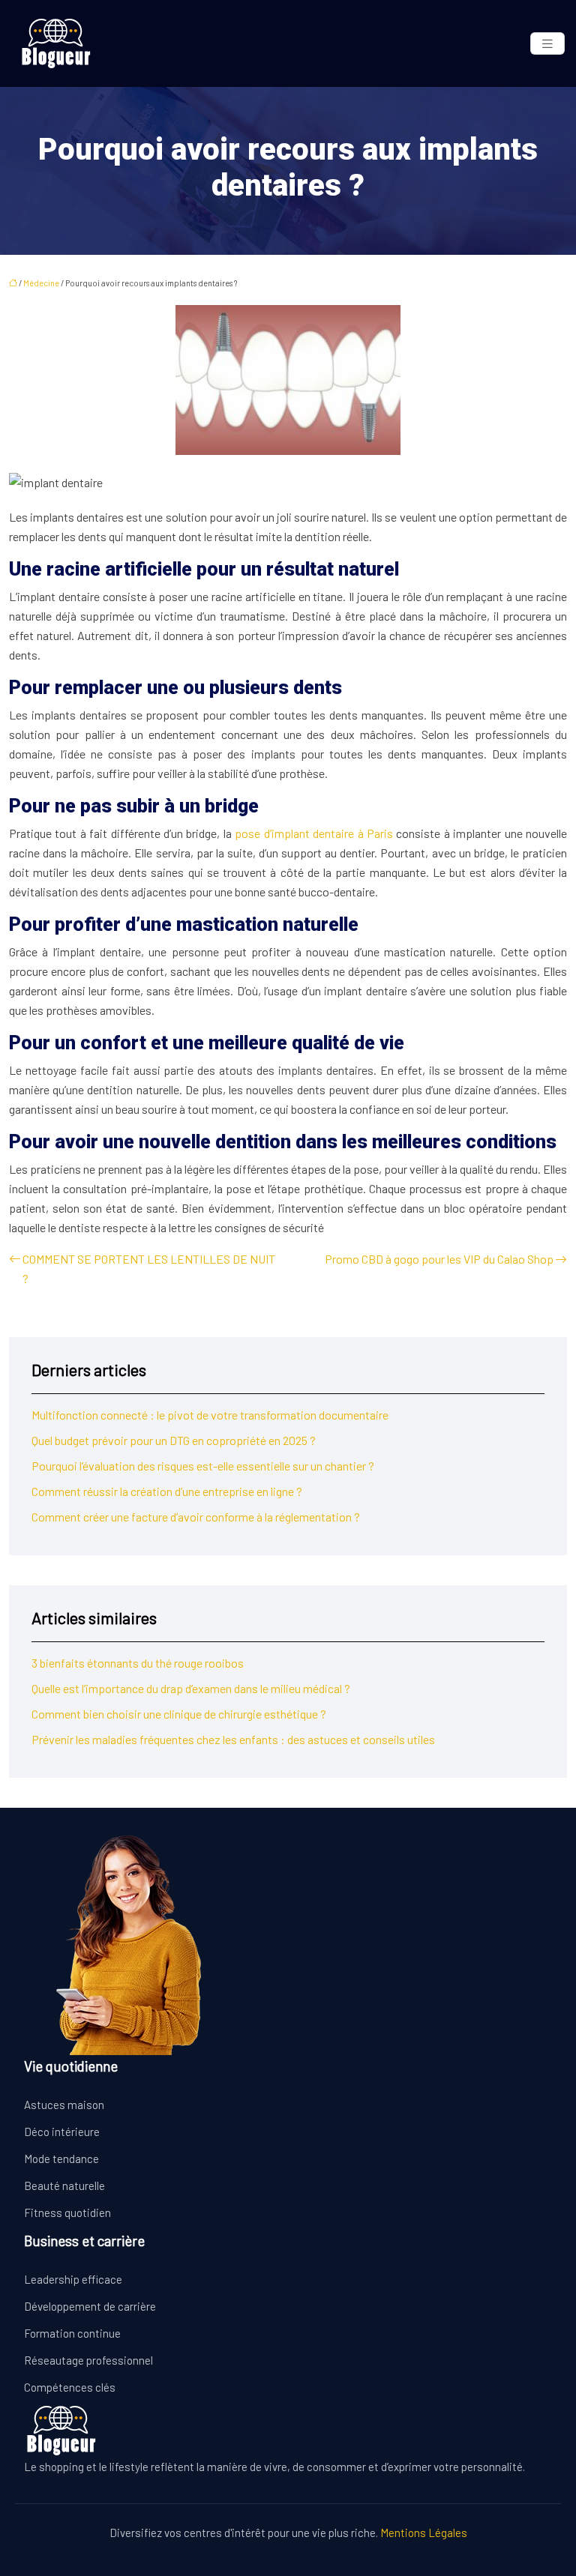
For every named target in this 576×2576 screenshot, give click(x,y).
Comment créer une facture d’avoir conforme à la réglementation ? (196, 1517)
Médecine (41, 283)
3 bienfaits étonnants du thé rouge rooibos (138, 1663)
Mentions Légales (424, 2533)
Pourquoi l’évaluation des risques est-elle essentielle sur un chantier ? (203, 1466)
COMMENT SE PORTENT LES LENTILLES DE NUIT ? (149, 1269)
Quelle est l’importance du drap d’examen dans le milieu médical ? (191, 1688)
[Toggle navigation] (547, 44)
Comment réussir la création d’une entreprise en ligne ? (167, 1491)
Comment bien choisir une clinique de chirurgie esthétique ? (179, 1714)
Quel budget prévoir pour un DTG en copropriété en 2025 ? (174, 1440)
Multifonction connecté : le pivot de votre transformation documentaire (210, 1415)
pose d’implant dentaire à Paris (314, 833)
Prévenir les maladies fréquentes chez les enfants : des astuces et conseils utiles (233, 1739)
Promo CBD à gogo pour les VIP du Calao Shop (439, 1259)
